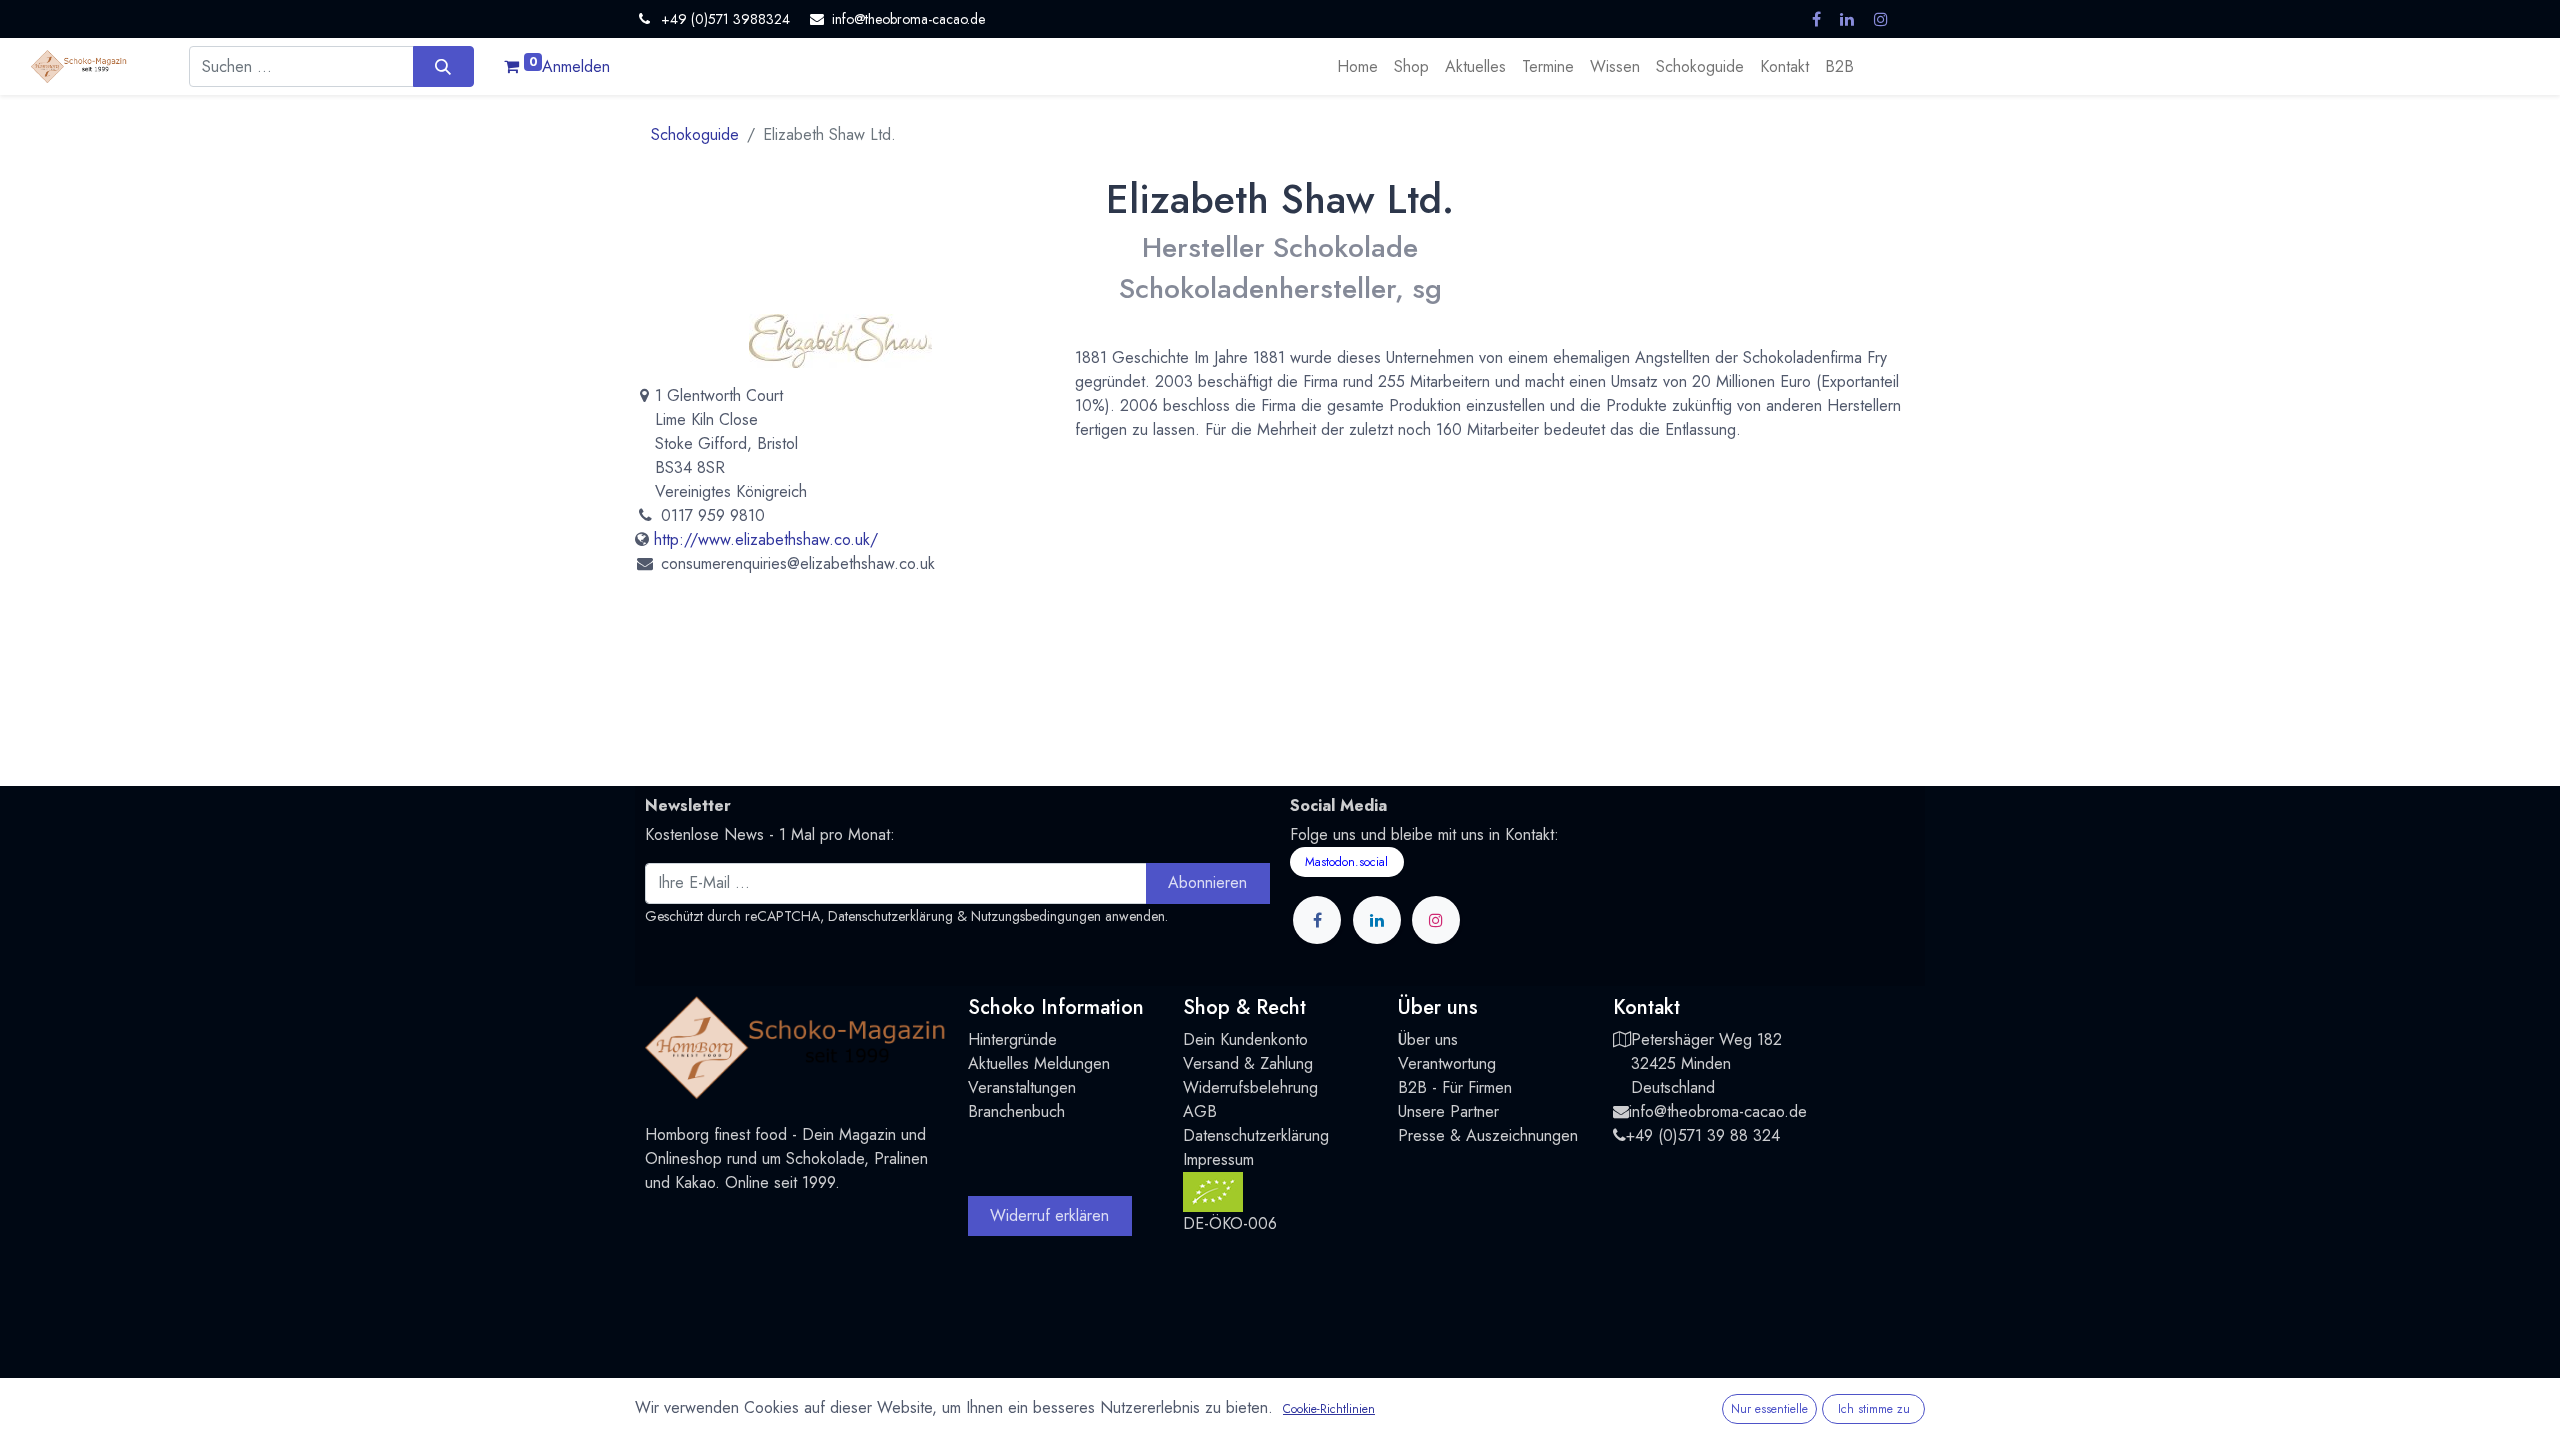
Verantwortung (1447, 1063)
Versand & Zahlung (1248, 1063)
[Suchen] (443, 66)
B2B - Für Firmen (1455, 1087)
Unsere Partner (1448, 1111)
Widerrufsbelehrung (1250, 1087)
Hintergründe (1012, 1039)
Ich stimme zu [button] (1874, 1409)
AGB (1200, 1111)
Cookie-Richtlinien (1329, 1409)
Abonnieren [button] (1207, 882)
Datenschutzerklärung (890, 916)
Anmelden (576, 66)
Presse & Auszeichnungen (1488, 1135)
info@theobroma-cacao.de (1718, 1111)
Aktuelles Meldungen (1039, 1063)
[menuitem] (1357, 67)
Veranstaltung (1013, 1087)
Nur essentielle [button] (1769, 1409)
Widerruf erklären (1049, 1215)
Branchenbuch (1016, 1111)
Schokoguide (695, 134)
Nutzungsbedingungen (1036, 916)
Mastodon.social (1346, 862)
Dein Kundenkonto (1245, 1039)
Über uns (1428, 1039)
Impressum (1218, 1159)
